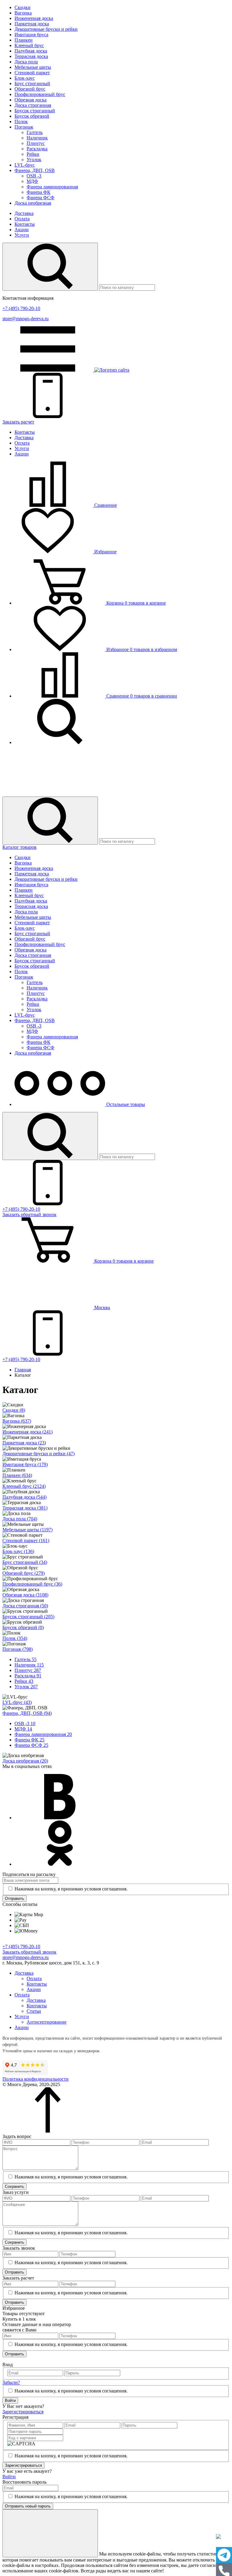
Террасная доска (31, 56)
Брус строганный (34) (25, 1562)
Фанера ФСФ (40, 198)
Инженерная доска (34, 18)
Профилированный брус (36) (32, 1584)
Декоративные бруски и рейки (46, 29)
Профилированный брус (40, 94)
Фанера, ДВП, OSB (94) (27, 1713)
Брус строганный (32, 83)
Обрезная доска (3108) (25, 1595)
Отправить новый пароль (28, 2506)
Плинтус (36, 143)
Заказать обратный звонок (29, 1952)
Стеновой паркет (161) (26, 1540)
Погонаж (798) (18, 1649)
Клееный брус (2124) (24, 1486)
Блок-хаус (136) (18, 1551)
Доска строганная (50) (25, 1606)
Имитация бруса (31, 35)
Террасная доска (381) (25, 1508)
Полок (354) (15, 1638)
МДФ (32, 181)
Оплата (22, 219)
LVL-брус (25, 165)
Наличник (37, 138)
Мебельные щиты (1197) (27, 1530)
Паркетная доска (32, 24)
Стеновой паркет (32, 73)
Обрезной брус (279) (24, 1573)
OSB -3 (34, 176)
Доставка (24, 213)
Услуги (22, 235)
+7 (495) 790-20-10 (21, 308)
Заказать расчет (18, 422)
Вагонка (23, 13)
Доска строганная (33, 105)
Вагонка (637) (17, 1421)
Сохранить (14, 2186)
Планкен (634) (17, 1475)
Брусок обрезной (32, 116)
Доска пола (26, 62)
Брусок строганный (35, 111)
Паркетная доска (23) (24, 1443)
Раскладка (37, 149)
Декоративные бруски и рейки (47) (39, 1454)
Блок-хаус (25, 78)
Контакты (25, 224)
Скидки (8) (14, 1410)
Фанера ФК (39, 192)
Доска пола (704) (20, 1519)
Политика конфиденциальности (35, 2079)
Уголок (34, 160)
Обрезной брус (30, 89)
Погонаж (24, 127)
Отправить (14, 1898)
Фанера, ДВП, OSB (35, 170)
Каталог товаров (19, 847)
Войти (10, 2400)
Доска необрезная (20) (25, 1761)
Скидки (23, 7)
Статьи (34, 2011)
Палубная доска (31, 51)
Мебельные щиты (33, 67)
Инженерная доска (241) (27, 1432)
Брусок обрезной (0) (23, 1627)
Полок (21, 121)
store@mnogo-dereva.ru (26, 319)
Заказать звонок (29, 1214)
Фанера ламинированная (52, 187)
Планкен (24, 40)
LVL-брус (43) (17, 1702)
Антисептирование (47, 2022)
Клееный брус (29, 45)
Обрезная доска (31, 100)
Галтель (35, 132)
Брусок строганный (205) (28, 1617)
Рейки (33, 154)
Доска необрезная (33, 203)
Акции (22, 230)
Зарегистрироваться (23, 2412)
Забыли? (11, 2382)
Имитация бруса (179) (25, 1464)
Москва (101, 1307)
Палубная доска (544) (24, 1497)
